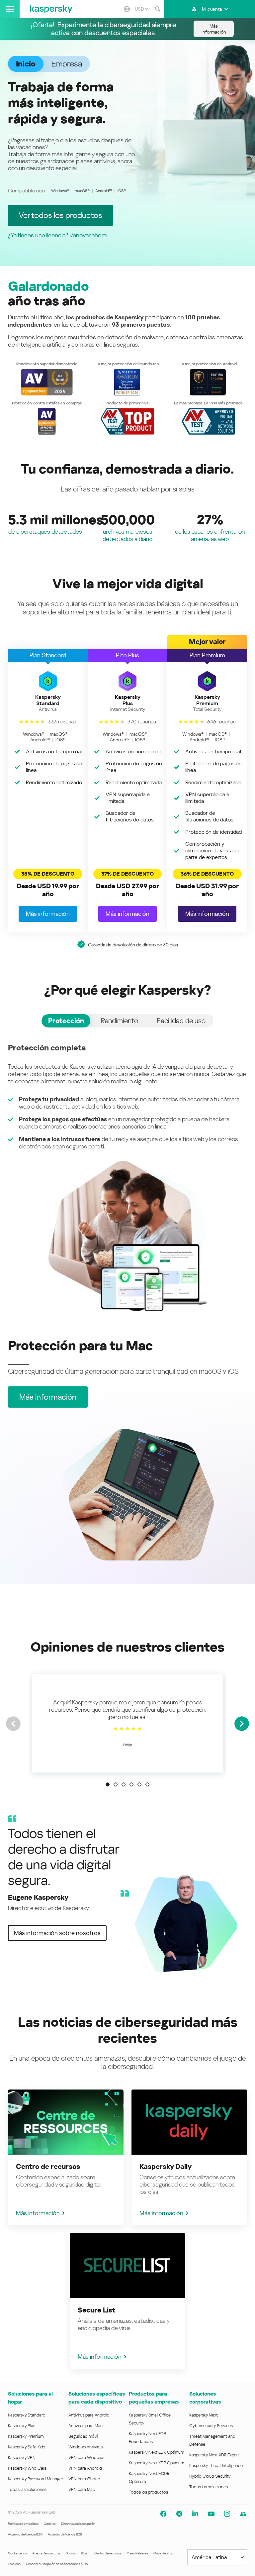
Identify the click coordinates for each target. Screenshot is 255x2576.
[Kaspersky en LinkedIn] (195, 2514)
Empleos (14, 2564)
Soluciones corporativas (205, 2398)
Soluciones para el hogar (30, 2398)
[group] (127, 1723)
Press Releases (137, 2553)
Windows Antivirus (85, 2447)
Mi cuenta (212, 9)
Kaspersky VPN (22, 2458)
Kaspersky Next (204, 2415)
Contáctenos (17, 2553)
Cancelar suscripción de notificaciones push (57, 2564)
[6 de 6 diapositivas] (147, 1784)
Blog (84, 2553)
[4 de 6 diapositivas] (131, 1784)
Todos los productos (148, 2492)
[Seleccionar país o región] (127, 9)
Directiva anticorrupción (78, 2524)
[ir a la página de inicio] (51, 9)
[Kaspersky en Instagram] (227, 2514)
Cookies (50, 2524)
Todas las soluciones (27, 2489)
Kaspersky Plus (22, 2426)
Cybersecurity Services (211, 2426)
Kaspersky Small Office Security (150, 2419)
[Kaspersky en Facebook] (163, 2514)
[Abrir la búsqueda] (157, 9)
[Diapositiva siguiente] (242, 1724)
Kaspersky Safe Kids (27, 2447)
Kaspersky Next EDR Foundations (147, 2438)
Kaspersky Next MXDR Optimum (149, 2477)
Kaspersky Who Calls (27, 2468)
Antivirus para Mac (85, 2426)
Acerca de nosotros (46, 2553)
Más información (38, 2213)
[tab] (66, 1021)
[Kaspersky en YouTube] (211, 2514)
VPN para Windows (86, 2458)
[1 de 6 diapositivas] (108, 1784)
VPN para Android (85, 2468)
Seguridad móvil (83, 2436)
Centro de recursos (108, 2553)
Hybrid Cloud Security (210, 2476)
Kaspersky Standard (27, 2415)
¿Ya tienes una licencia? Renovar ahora (57, 235)
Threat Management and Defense (212, 2440)
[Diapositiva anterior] (13, 1724)
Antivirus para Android (89, 2415)
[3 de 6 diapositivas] (124, 1784)
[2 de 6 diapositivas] (116, 1784)
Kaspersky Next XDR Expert (214, 2455)
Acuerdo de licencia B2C (25, 2534)
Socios (71, 2553)
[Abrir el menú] (10, 9)
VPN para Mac (82, 2489)
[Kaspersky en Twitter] (179, 2514)
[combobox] (141, 9)
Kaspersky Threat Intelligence (216, 2466)
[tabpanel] (127, 1177)
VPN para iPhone (84, 2479)
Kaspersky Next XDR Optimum (156, 2463)
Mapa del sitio (163, 2553)
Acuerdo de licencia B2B (65, 2534)
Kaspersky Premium (26, 2436)
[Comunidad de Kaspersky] (243, 2514)
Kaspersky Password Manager (36, 2479)
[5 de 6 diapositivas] (139, 1784)
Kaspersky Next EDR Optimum (156, 2452)
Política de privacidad (23, 2524)
